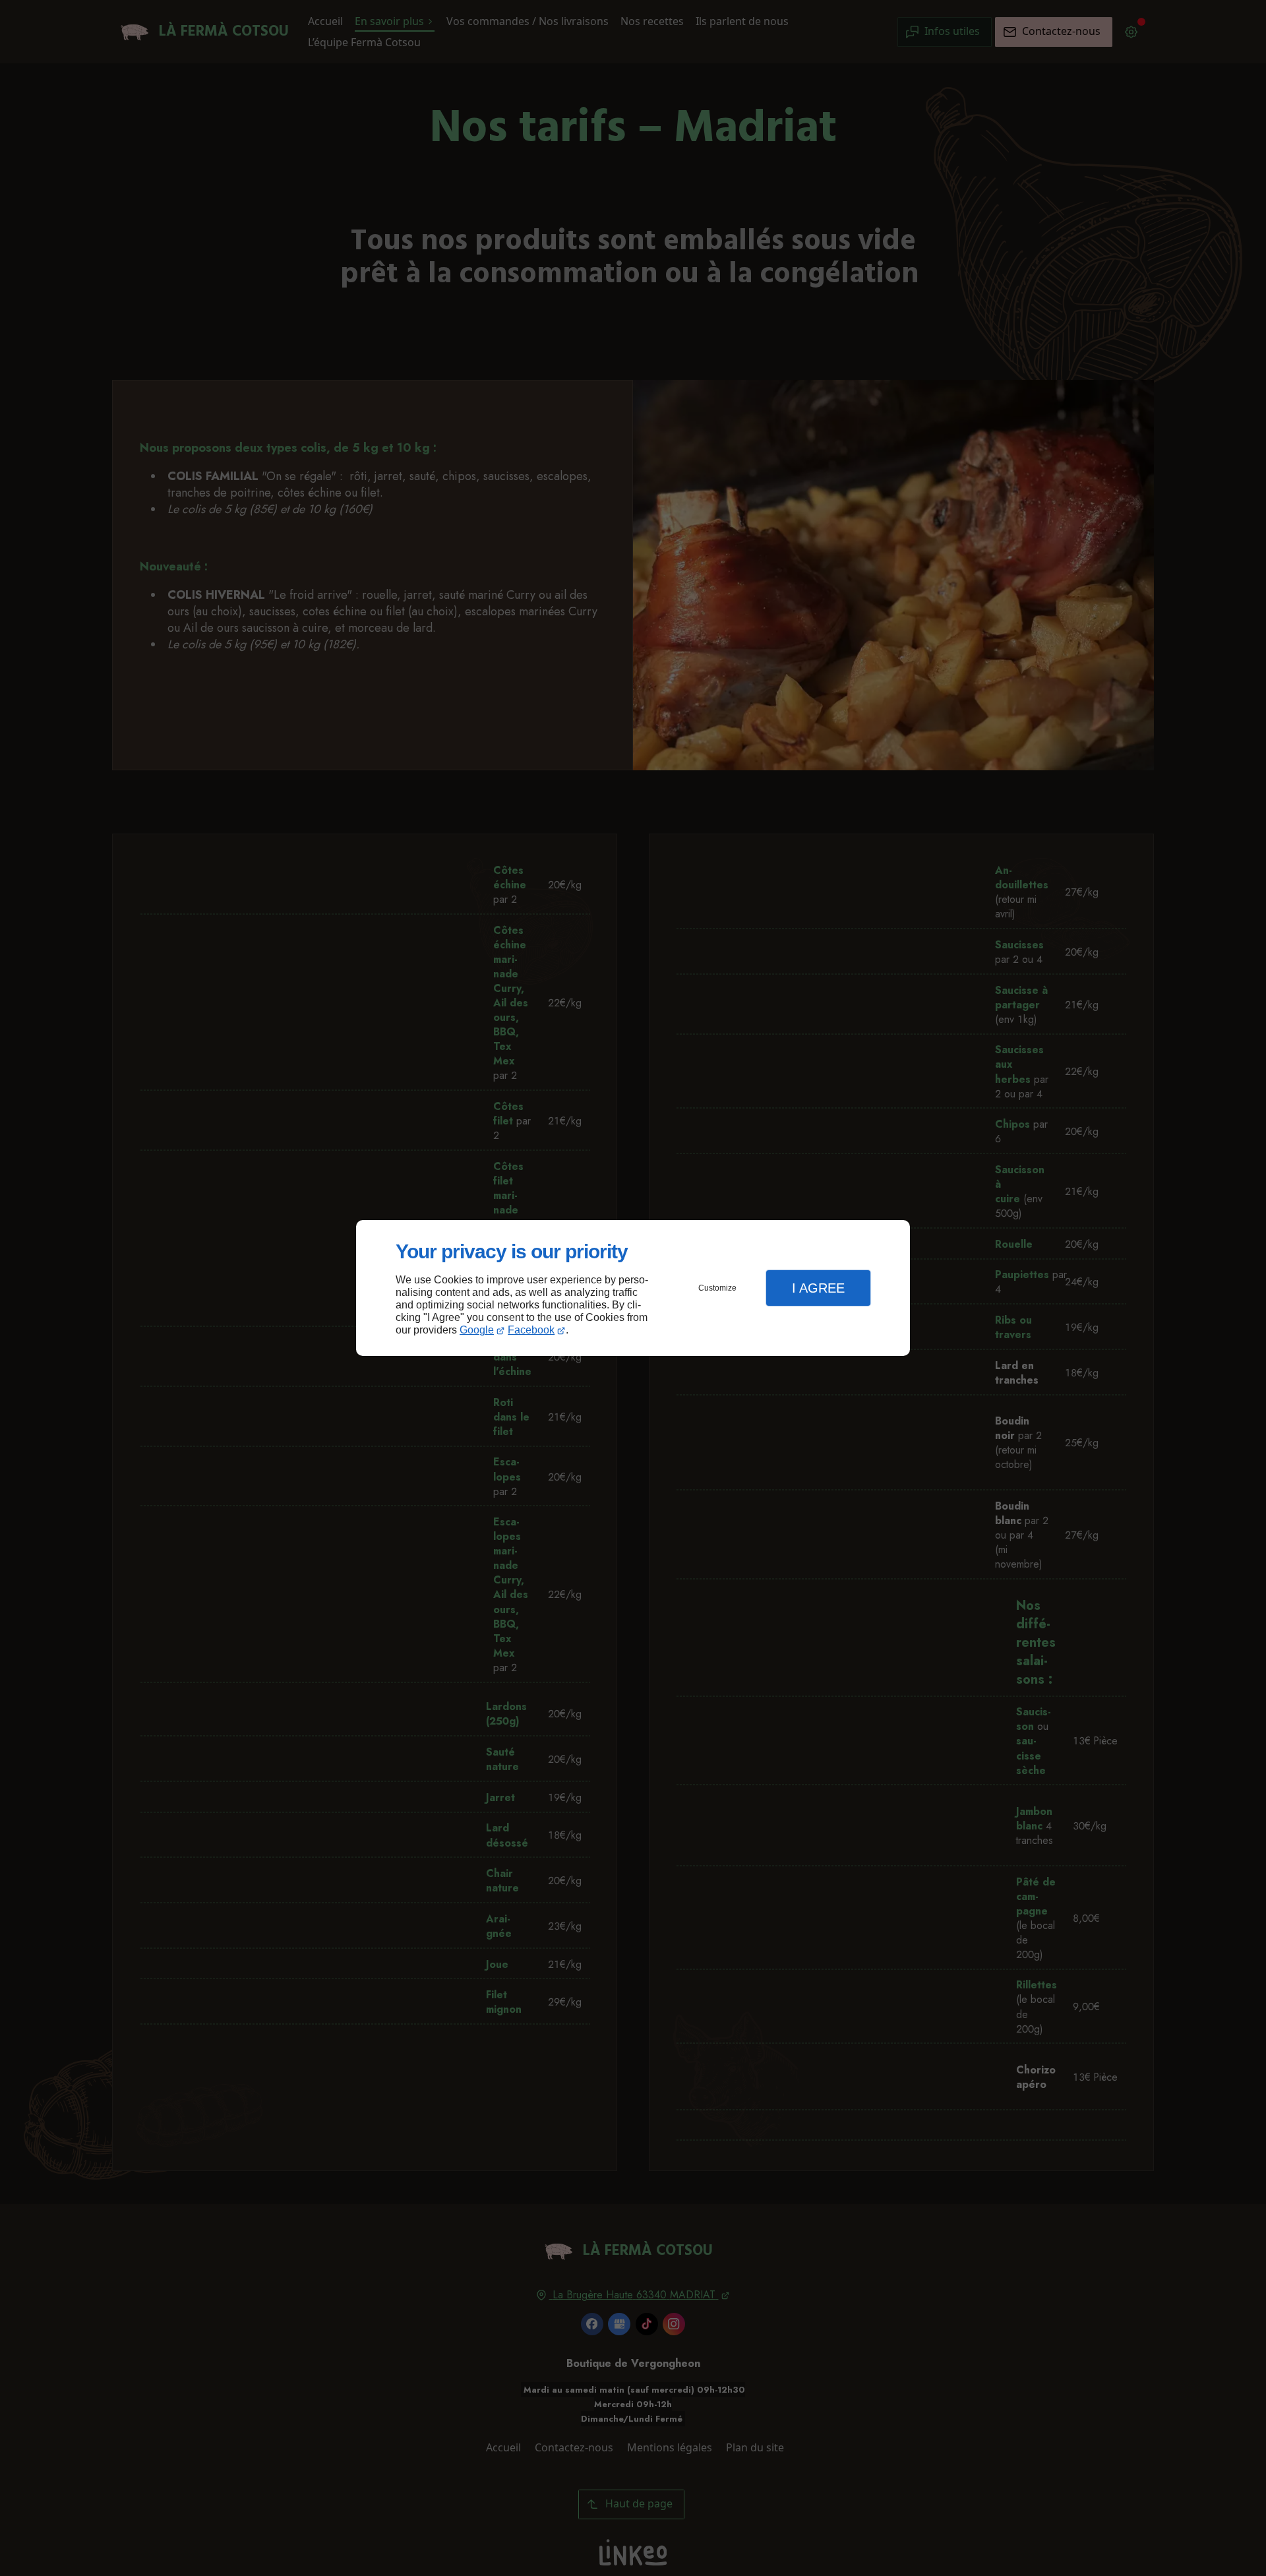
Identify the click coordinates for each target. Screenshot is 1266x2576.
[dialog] (633, 1288)
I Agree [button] (818, 1288)
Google (477, 1330)
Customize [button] (717, 1288)
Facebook (531, 1330)
